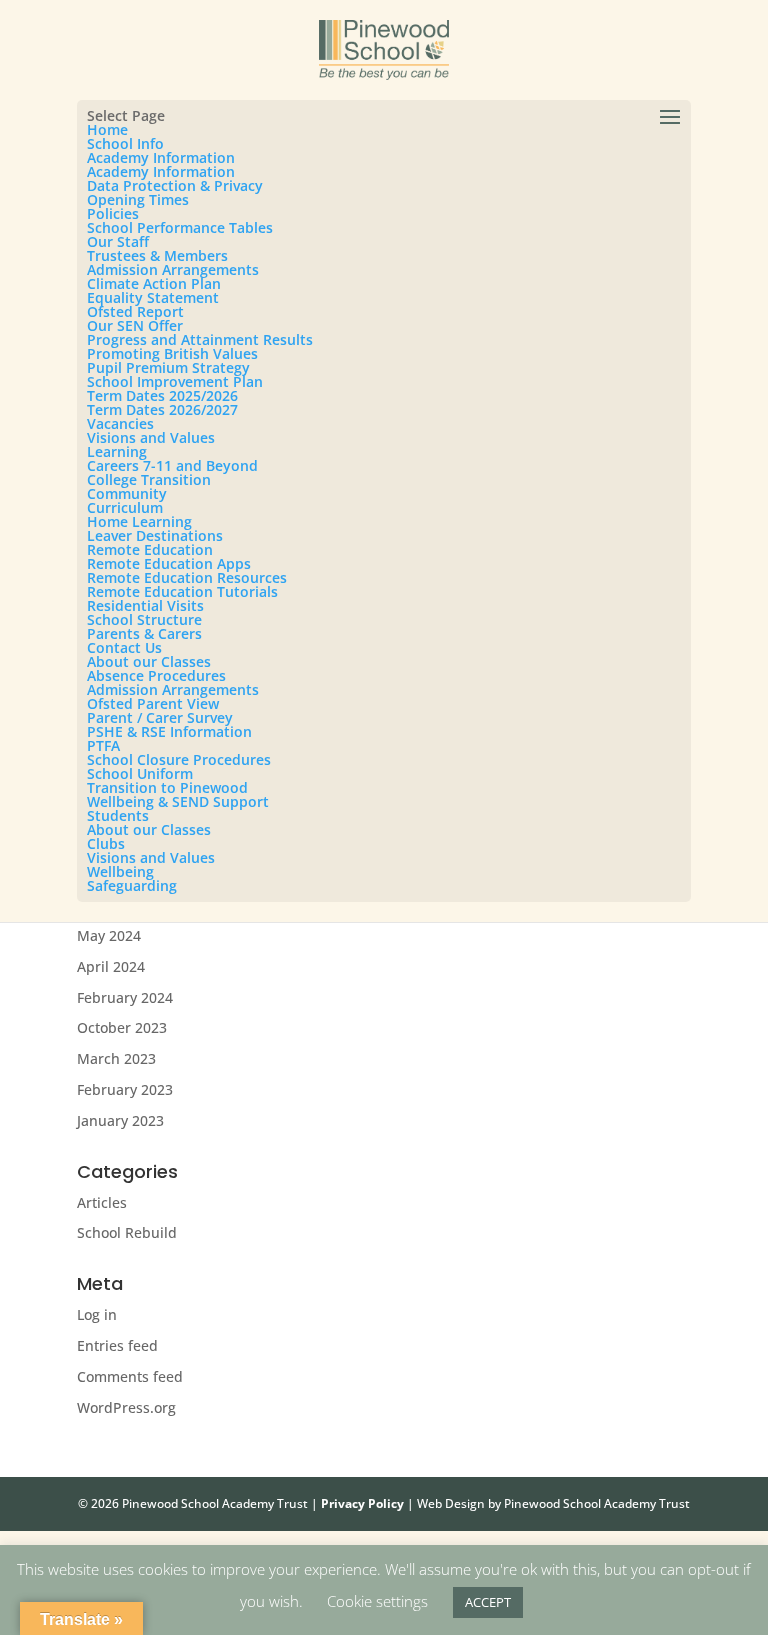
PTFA (103, 745)
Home (107, 129)
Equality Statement (153, 297)
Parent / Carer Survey (160, 717)
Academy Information (161, 157)
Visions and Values (151, 437)
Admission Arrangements (173, 269)
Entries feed (117, 1345)
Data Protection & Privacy (175, 185)
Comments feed (130, 1376)
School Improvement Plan (175, 381)
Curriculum (125, 507)
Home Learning (139, 521)
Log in (97, 1314)
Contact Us (124, 647)
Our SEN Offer (135, 325)
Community (127, 493)
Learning (117, 451)
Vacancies (120, 423)
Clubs (106, 843)
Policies (113, 213)
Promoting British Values (172, 353)
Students (118, 815)
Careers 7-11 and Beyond (172, 465)
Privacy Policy (362, 1503)
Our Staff (118, 241)
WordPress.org (126, 1407)
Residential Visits (145, 605)
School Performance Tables (180, 227)
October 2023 (122, 1027)
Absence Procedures (156, 675)
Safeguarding (132, 885)
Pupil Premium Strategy (168, 367)
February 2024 (125, 997)
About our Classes (149, 661)
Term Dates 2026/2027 (162, 409)
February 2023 (125, 1089)
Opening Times (138, 199)
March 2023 (116, 1058)
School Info (125, 143)
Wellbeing (120, 871)
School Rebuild (127, 1232)
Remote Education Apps (169, 563)
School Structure (144, 619)
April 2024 (111, 966)
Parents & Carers (144, 633)
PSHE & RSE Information (169, 731)
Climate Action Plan (154, 283)
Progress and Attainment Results (200, 339)
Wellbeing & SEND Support (178, 801)
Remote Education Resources (187, 577)
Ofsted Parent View (153, 703)
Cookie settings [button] (377, 1601)
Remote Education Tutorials (182, 591)
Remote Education (150, 549)
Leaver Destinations (155, 535)
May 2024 (109, 935)
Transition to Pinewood (167, 787)
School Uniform (140, 773)
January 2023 (120, 1120)
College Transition (149, 479)
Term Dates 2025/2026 (162, 395)
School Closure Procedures (179, 759)
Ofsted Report (135, 311)
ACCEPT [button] (488, 1602)
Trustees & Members (157, 255)
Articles (102, 1202)
